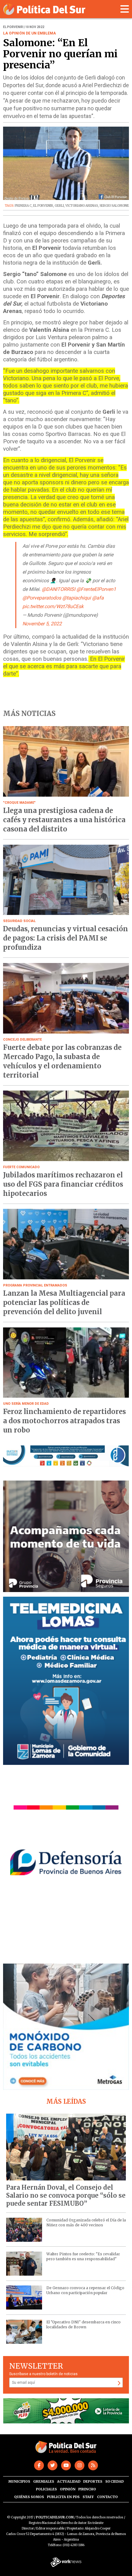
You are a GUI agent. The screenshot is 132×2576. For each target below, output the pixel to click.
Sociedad (115, 2481)
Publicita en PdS (63, 2497)
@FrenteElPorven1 (96, 589)
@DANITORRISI (58, 589)
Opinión (68, 2489)
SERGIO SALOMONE (114, 206)
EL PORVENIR (43, 206)
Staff (88, 2497)
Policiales (46, 2489)
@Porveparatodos (42, 598)
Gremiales (44, 2481)
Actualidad (69, 2481)
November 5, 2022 (42, 624)
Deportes (93, 2481)
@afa (98, 598)
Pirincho (87, 2489)
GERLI (59, 206)
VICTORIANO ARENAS (82, 206)
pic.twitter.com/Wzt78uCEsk (53, 606)
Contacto (107, 2497)
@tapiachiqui (77, 598)
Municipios (19, 2481)
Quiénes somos (29, 2497)
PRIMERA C (23, 206)
